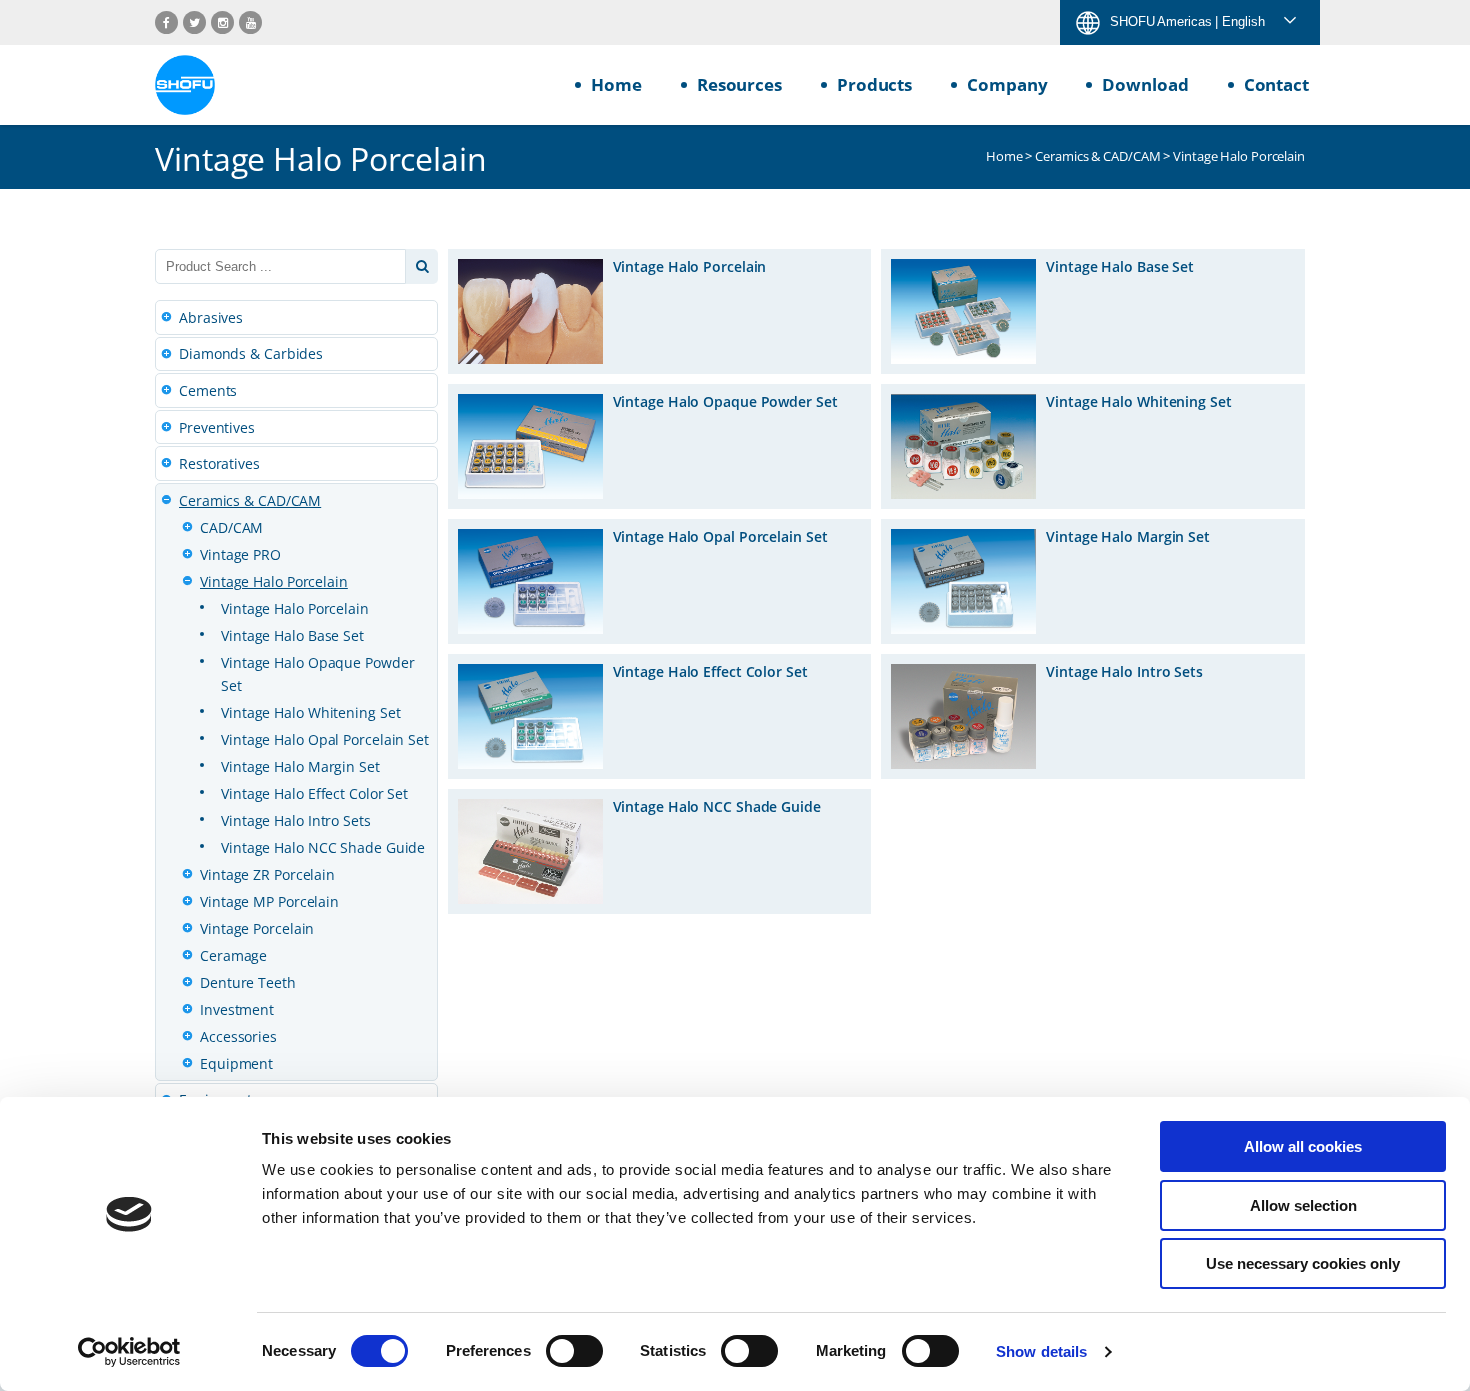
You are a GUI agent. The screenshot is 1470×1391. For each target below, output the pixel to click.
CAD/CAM (231, 527)
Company (1007, 84)
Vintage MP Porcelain (269, 901)
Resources (739, 84)
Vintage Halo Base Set (292, 635)
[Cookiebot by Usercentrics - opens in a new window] (129, 1352)
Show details (1041, 1351)
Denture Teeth (248, 982)
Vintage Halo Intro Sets (296, 820)
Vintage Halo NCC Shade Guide (323, 847)
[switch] (574, 1351)
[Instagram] (222, 22)
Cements (208, 390)
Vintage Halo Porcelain (274, 581)
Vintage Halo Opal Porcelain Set (325, 739)
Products (874, 84)
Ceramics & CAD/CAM (1097, 156)
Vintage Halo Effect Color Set (314, 793)
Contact (1276, 84)
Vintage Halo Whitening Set (310, 712)
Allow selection (1303, 1205)
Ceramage (233, 955)
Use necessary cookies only (1303, 1263)
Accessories (238, 1036)
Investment (237, 1009)
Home (616, 84)
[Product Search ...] (422, 266)
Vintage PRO (240, 554)
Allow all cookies (1303, 1146)
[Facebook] (166, 22)
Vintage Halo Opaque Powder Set (317, 674)
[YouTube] (250, 22)
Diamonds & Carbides (251, 353)
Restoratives (219, 463)
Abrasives (211, 317)
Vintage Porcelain (257, 928)
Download (1145, 84)
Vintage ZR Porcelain (267, 874)
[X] (194, 22)
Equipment (236, 1063)
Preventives (217, 427)
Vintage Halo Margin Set (300, 766)
